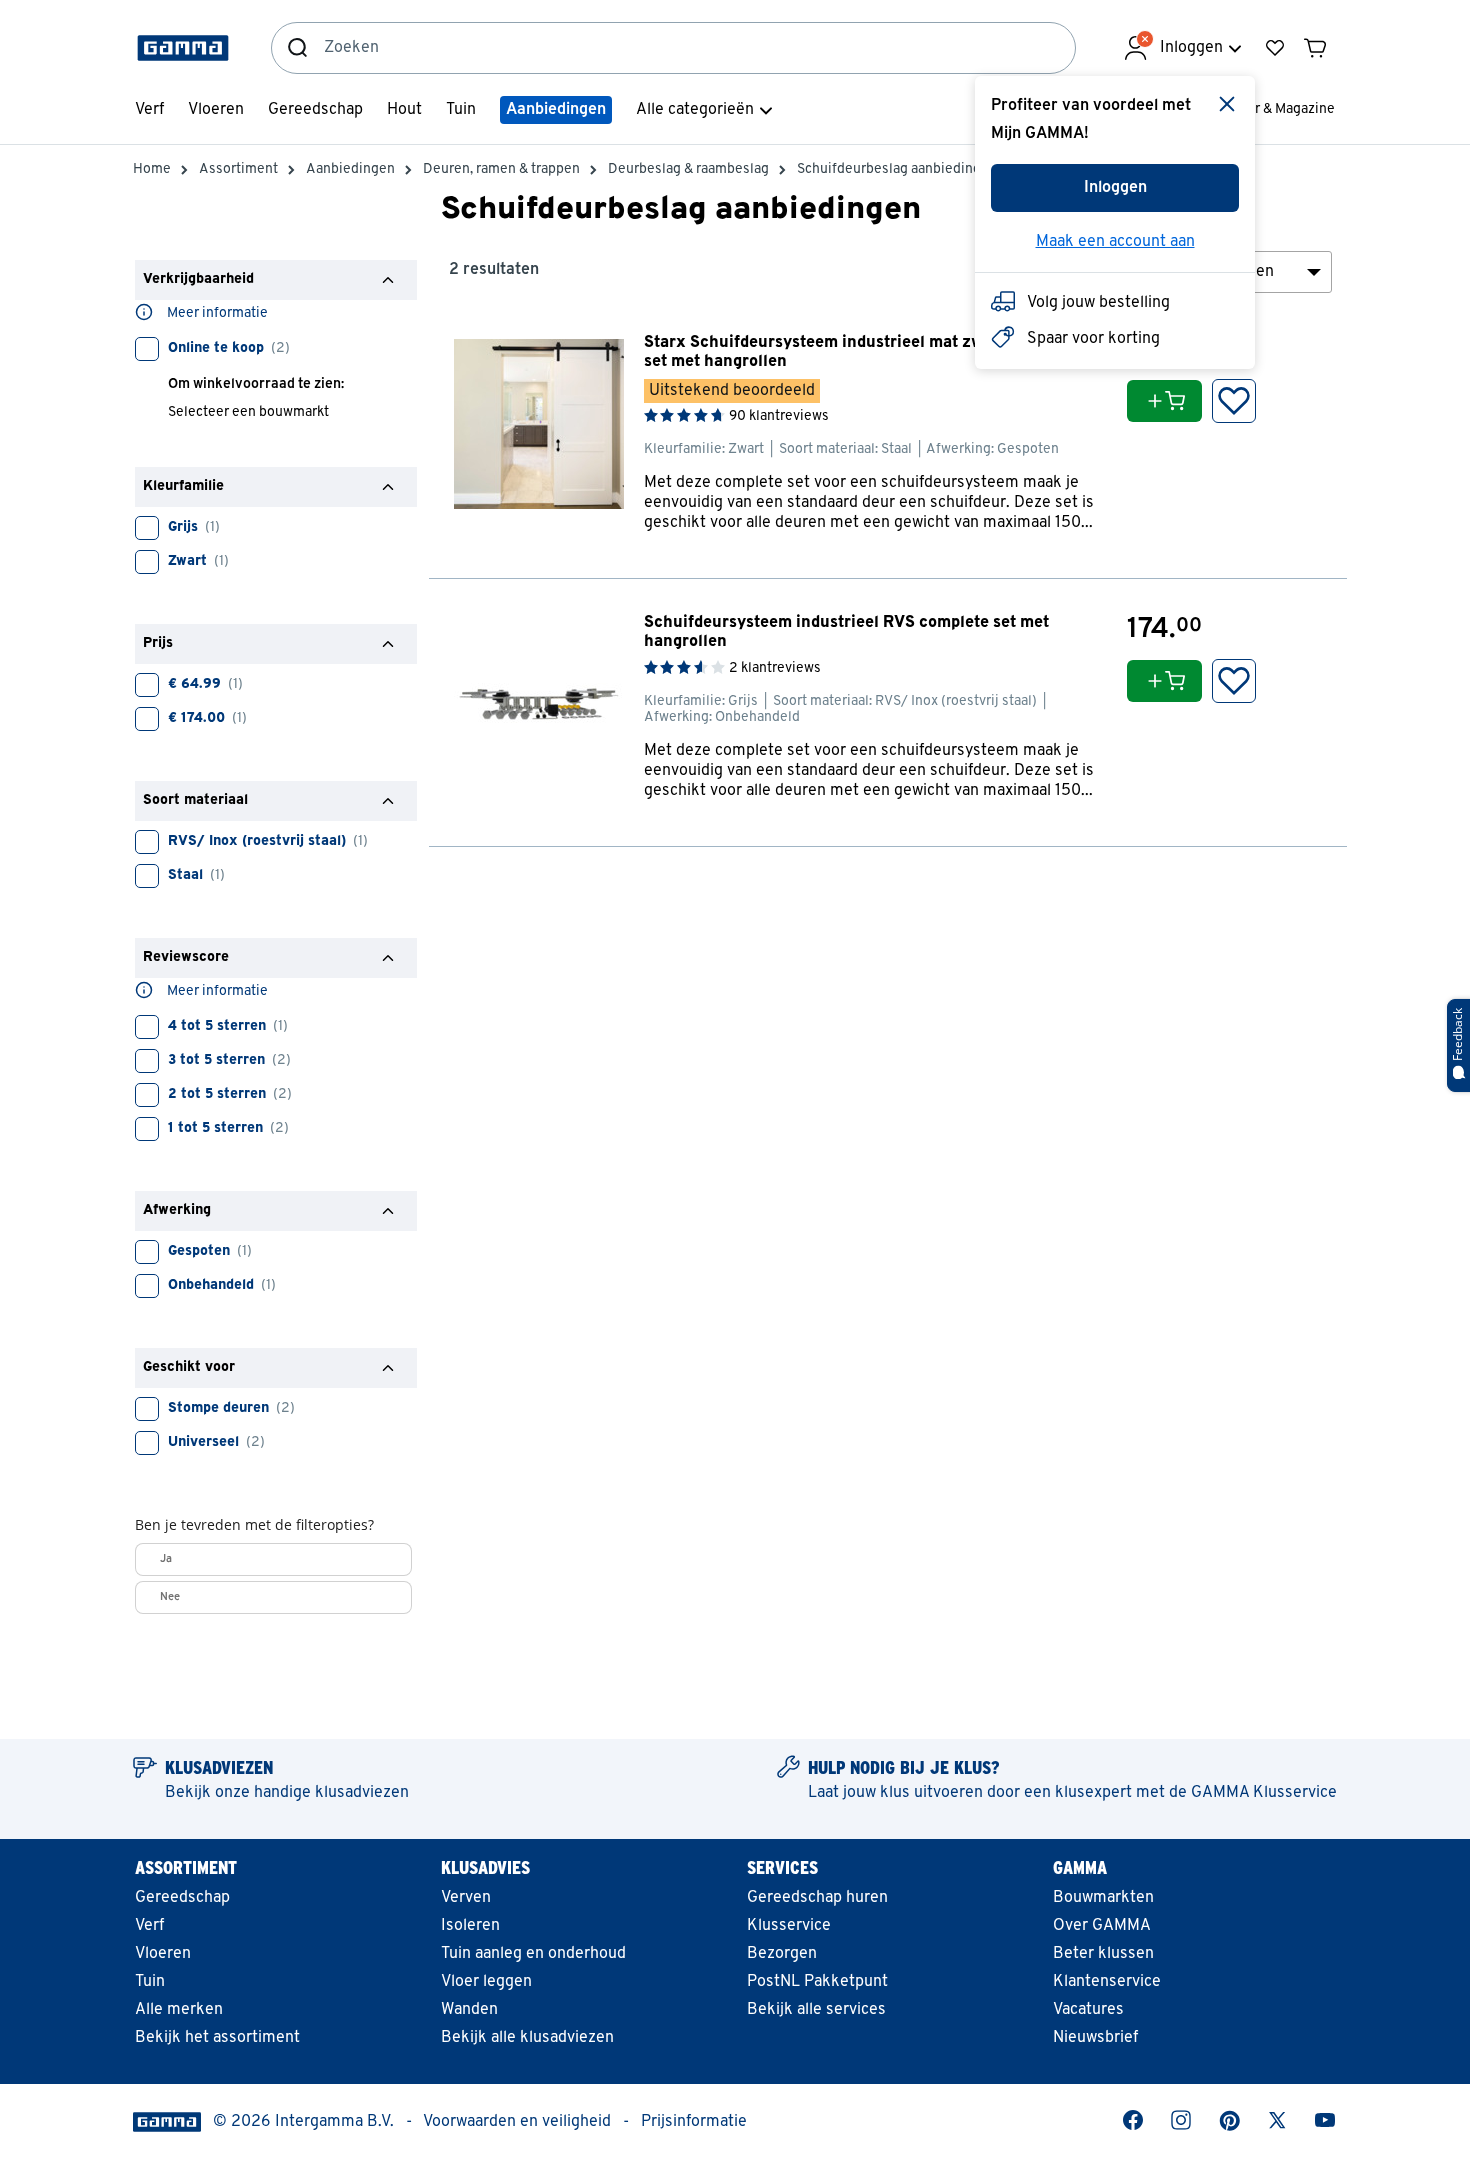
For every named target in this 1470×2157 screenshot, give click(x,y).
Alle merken (179, 2010)
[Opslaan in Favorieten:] (1234, 401)
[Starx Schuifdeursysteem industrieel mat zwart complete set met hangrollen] (888, 438)
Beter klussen (1103, 1954)
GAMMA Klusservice (1264, 1793)
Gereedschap (182, 1898)
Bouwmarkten (1103, 1898)
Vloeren (163, 1954)
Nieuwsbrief (1095, 2038)
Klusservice (789, 1926)
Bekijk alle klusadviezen (527, 2038)
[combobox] (699, 48)
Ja (166, 1559)
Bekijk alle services (816, 2010)
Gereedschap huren (817, 1898)
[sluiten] (1227, 104)
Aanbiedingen (556, 110)
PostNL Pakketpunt (817, 1982)
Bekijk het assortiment (217, 2038)
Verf (149, 1926)
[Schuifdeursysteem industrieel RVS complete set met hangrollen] (888, 712)
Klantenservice (1107, 1982)
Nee (170, 1597)
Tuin (150, 1982)
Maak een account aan (1115, 242)
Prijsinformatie (694, 2122)
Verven (466, 1898)
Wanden (469, 2010)
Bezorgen (782, 1954)
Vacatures (1088, 2010)
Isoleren (470, 1926)
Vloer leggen (486, 1982)
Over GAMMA (1102, 1926)
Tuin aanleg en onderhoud (533, 1954)
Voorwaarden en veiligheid (517, 2122)
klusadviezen (362, 1793)
